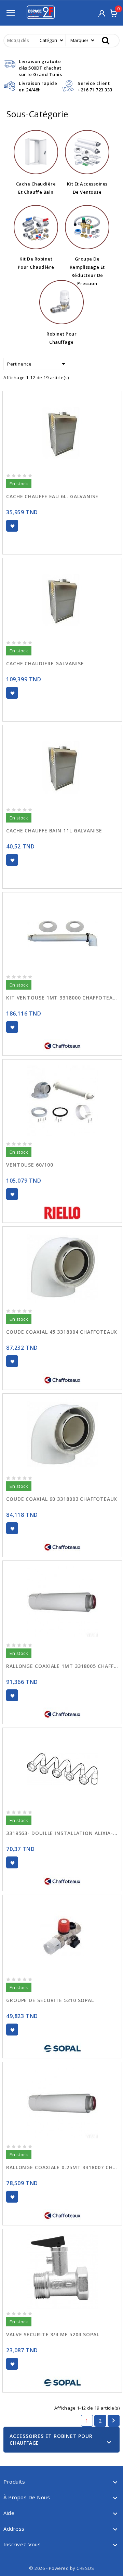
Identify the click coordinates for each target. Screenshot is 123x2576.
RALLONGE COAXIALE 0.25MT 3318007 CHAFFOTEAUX (62, 2167)
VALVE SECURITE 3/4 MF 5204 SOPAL (53, 2334)
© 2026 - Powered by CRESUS (61, 2568)
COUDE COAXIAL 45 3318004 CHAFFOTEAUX (62, 1332)
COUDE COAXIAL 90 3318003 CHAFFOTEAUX (62, 1499)
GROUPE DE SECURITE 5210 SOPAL (50, 2000)
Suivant (113, 2420)
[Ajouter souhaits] (12, 526)
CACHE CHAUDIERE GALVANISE (45, 663)
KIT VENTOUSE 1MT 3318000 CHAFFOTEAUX (62, 998)
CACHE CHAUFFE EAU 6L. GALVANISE (52, 496)
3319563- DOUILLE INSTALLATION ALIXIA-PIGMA (62, 1833)
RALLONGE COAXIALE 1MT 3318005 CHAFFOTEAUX (62, 1666)
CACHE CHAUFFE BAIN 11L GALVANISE (54, 831)
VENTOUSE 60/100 (30, 1165)
